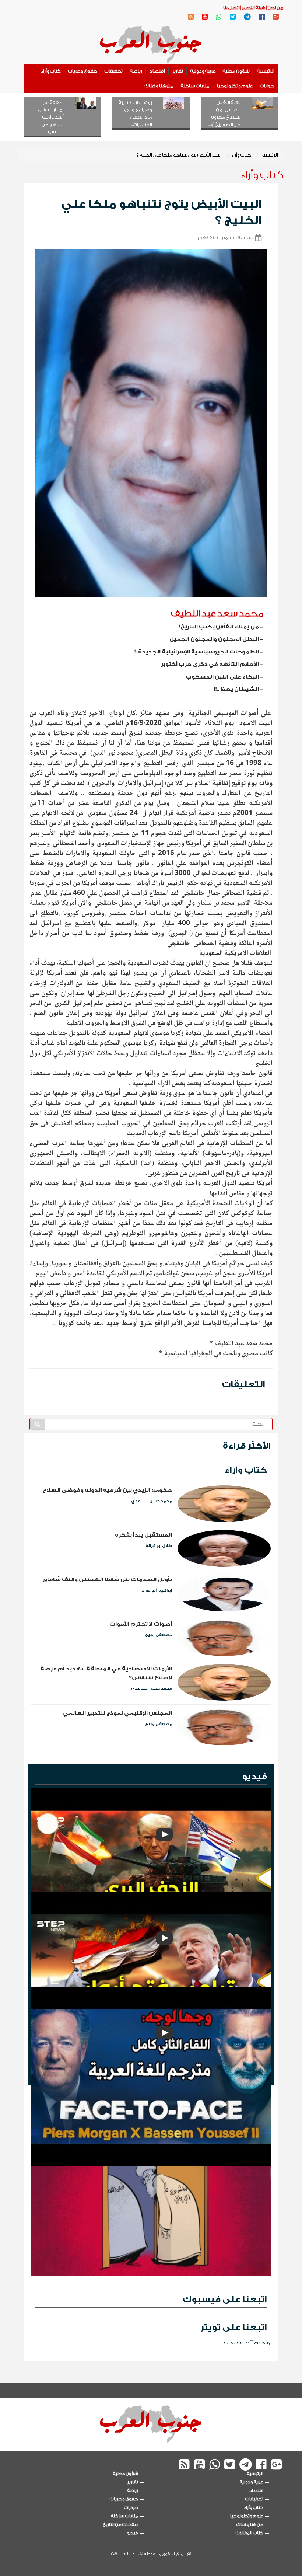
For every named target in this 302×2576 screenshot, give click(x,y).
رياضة (136, 71)
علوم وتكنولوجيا (235, 86)
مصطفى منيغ (159, 1635)
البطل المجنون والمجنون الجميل (214, 639)
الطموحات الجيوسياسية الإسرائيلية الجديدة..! (197, 652)
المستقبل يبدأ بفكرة (143, 1535)
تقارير (178, 71)
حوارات (267, 86)
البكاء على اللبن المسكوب (222, 677)
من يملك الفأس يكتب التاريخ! (219, 627)
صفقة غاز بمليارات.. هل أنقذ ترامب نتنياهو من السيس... (51, 117)
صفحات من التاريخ (121, 2524)
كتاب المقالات (250, 2533)
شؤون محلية (236, 71)
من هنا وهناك (159, 86)
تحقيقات (114, 71)
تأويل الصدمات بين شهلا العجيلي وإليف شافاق (107, 1580)
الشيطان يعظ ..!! (236, 689)
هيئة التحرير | (253, 8)
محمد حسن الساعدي (152, 1501)
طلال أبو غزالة (159, 1546)
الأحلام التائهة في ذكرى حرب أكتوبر (210, 664)
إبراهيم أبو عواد (157, 1590)
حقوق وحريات (83, 71)
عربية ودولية (203, 71)
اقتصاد (157, 71)
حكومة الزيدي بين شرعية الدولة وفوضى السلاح (107, 1490)
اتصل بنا (231, 8)
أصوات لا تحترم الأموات (141, 1624)
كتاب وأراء (51, 71)
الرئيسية (266, 71)
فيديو (254, 1776)
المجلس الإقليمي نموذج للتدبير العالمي (117, 1713)
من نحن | (275, 8)
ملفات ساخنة (195, 86)
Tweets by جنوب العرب (247, 2343)
